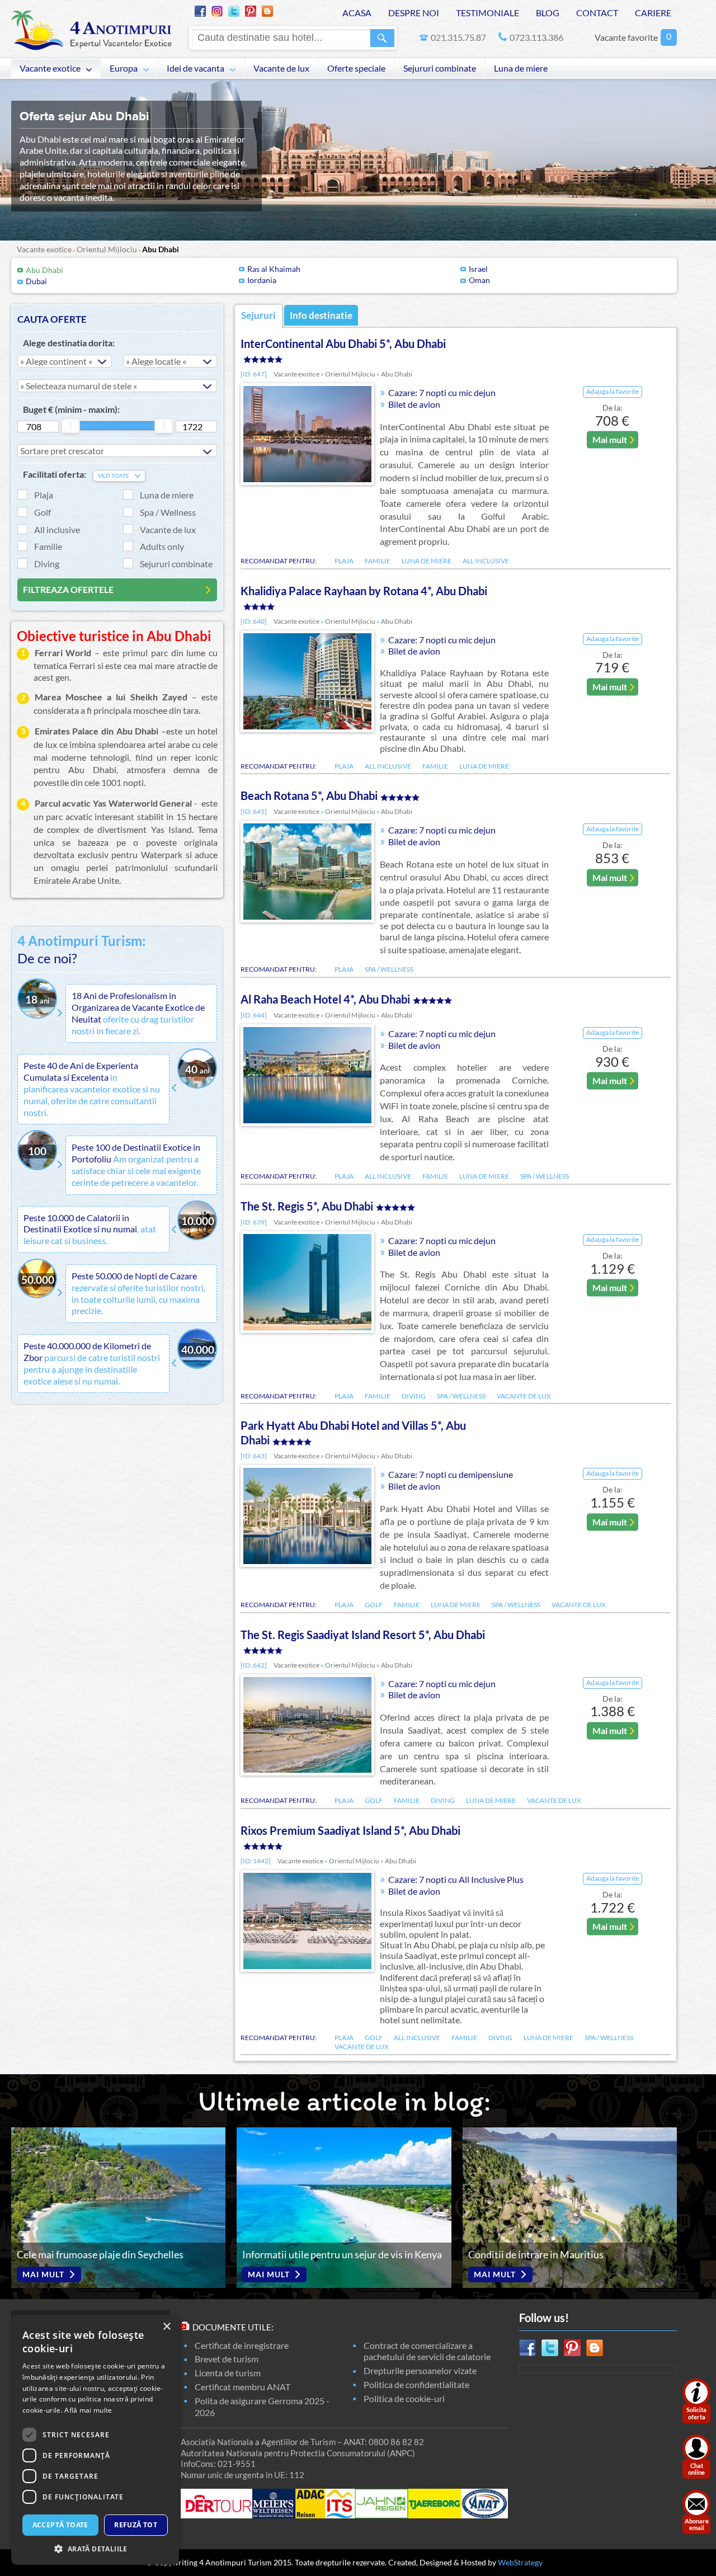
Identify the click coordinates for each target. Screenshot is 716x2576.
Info (321, 315)
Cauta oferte (52, 319)
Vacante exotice (50, 68)
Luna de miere (521, 68)
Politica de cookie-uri (404, 2398)
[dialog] (95, 2440)
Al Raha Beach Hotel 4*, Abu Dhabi (325, 999)
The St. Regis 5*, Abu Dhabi (307, 1206)
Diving (47, 564)
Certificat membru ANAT (242, 2387)
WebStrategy (520, 2562)
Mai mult (610, 439)
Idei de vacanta (196, 68)
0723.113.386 (536, 37)
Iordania (262, 280)
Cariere (653, 13)
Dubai (36, 281)
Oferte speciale (356, 68)
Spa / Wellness (168, 512)
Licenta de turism (228, 2373)
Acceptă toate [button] (60, 2525)
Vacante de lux (281, 68)
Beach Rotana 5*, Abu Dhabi (309, 795)
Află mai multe (88, 2410)
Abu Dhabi (161, 249)
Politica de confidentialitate (416, 2384)
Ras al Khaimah (274, 269)
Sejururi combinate (440, 68)
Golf (43, 512)
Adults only (162, 546)
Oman (479, 280)
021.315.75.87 (458, 37)
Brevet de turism (227, 2359)
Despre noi (414, 13)
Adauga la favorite (613, 391)
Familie (48, 546)
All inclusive (57, 529)
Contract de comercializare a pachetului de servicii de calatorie (427, 2351)
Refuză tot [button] (136, 2525)
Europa (124, 68)
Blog (548, 13)
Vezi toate (114, 476)
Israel (478, 269)
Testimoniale (487, 13)
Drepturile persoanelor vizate (420, 2370)
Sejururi (258, 315)
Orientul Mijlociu (107, 249)
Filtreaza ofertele (68, 589)
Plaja (44, 495)
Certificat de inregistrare (242, 2345)
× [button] (166, 2327)
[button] (95, 2548)
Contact (597, 13)
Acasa (357, 13)
